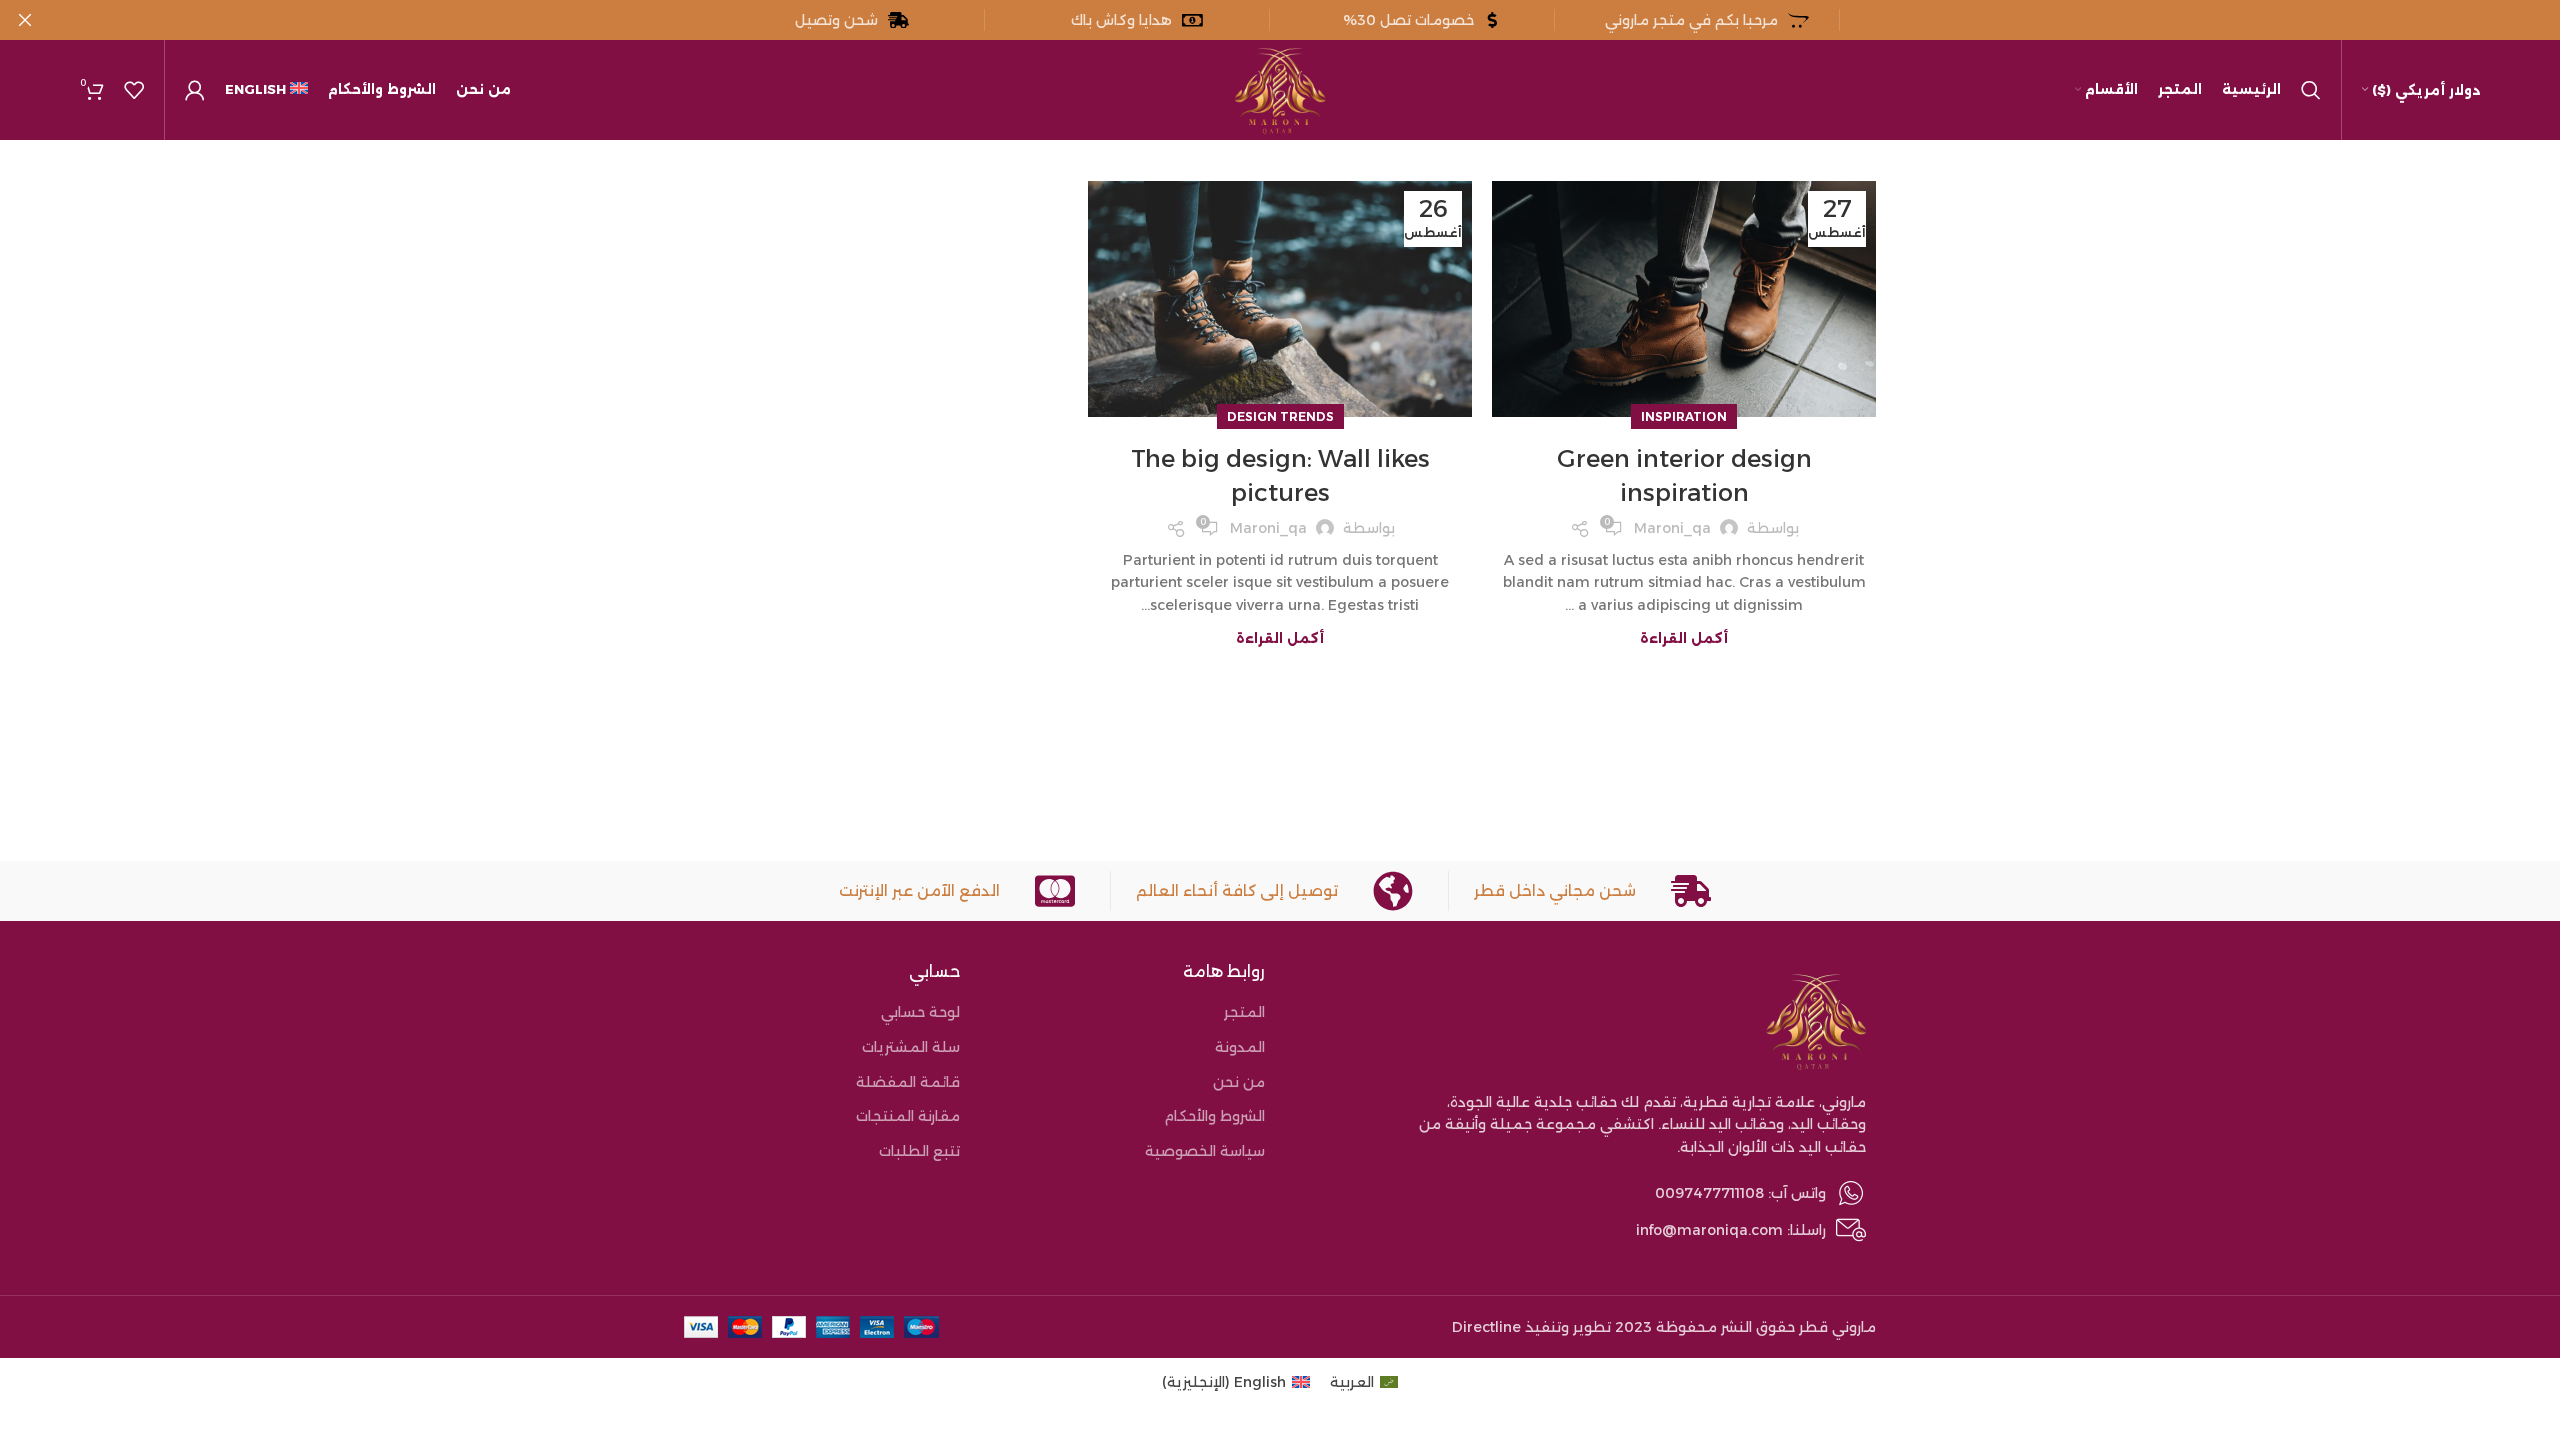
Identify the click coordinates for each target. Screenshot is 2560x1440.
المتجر (1244, 1012)
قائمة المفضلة (908, 1082)
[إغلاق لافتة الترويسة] (25, 20)
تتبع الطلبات (919, 1151)
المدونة (1240, 1047)
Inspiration (1684, 416)
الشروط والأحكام (1214, 1116)
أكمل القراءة (1684, 638)
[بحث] (2311, 90)
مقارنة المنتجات (908, 1116)
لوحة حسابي (920, 1012)
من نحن (1239, 1082)
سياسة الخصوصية (1205, 1151)
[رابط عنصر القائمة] (1585, 1193)
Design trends (1280, 416)
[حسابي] (195, 90)
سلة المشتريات (911, 1047)
